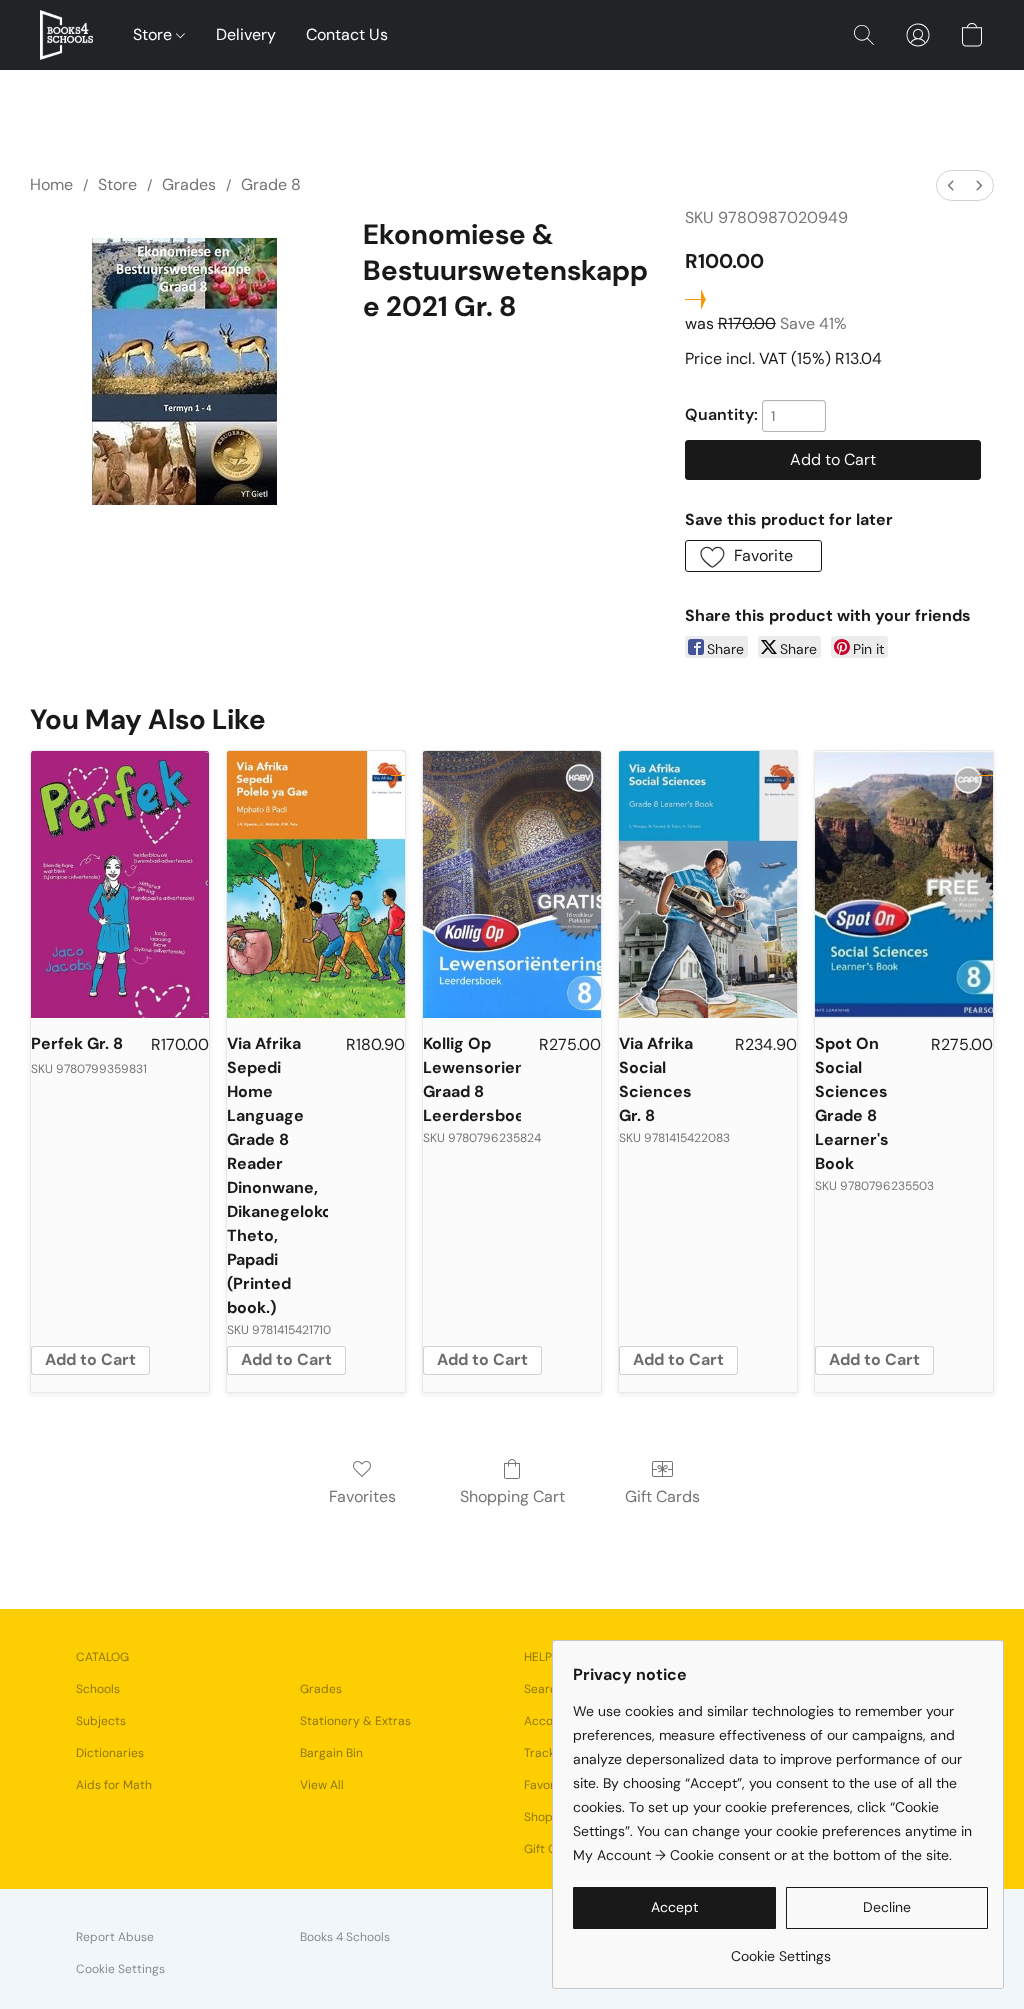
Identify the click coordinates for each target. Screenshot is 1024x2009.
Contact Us (347, 34)
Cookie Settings (120, 1969)
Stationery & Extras (355, 1721)
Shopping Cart (512, 1496)
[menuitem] (951, 185)
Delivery (246, 34)
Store (154, 34)
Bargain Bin (331, 1753)
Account (548, 1721)
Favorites (362, 1496)
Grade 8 (271, 184)
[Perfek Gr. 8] (120, 884)
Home (51, 184)
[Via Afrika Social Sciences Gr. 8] (708, 884)
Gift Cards (662, 1496)
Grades (189, 184)
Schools (98, 1689)
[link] (780, 1948)
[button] (66, 35)
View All (322, 1785)
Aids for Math (114, 1785)
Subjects (101, 1721)
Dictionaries (110, 1753)
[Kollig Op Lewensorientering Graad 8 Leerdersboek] (512, 884)
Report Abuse (115, 1937)
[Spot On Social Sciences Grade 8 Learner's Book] (904, 884)
